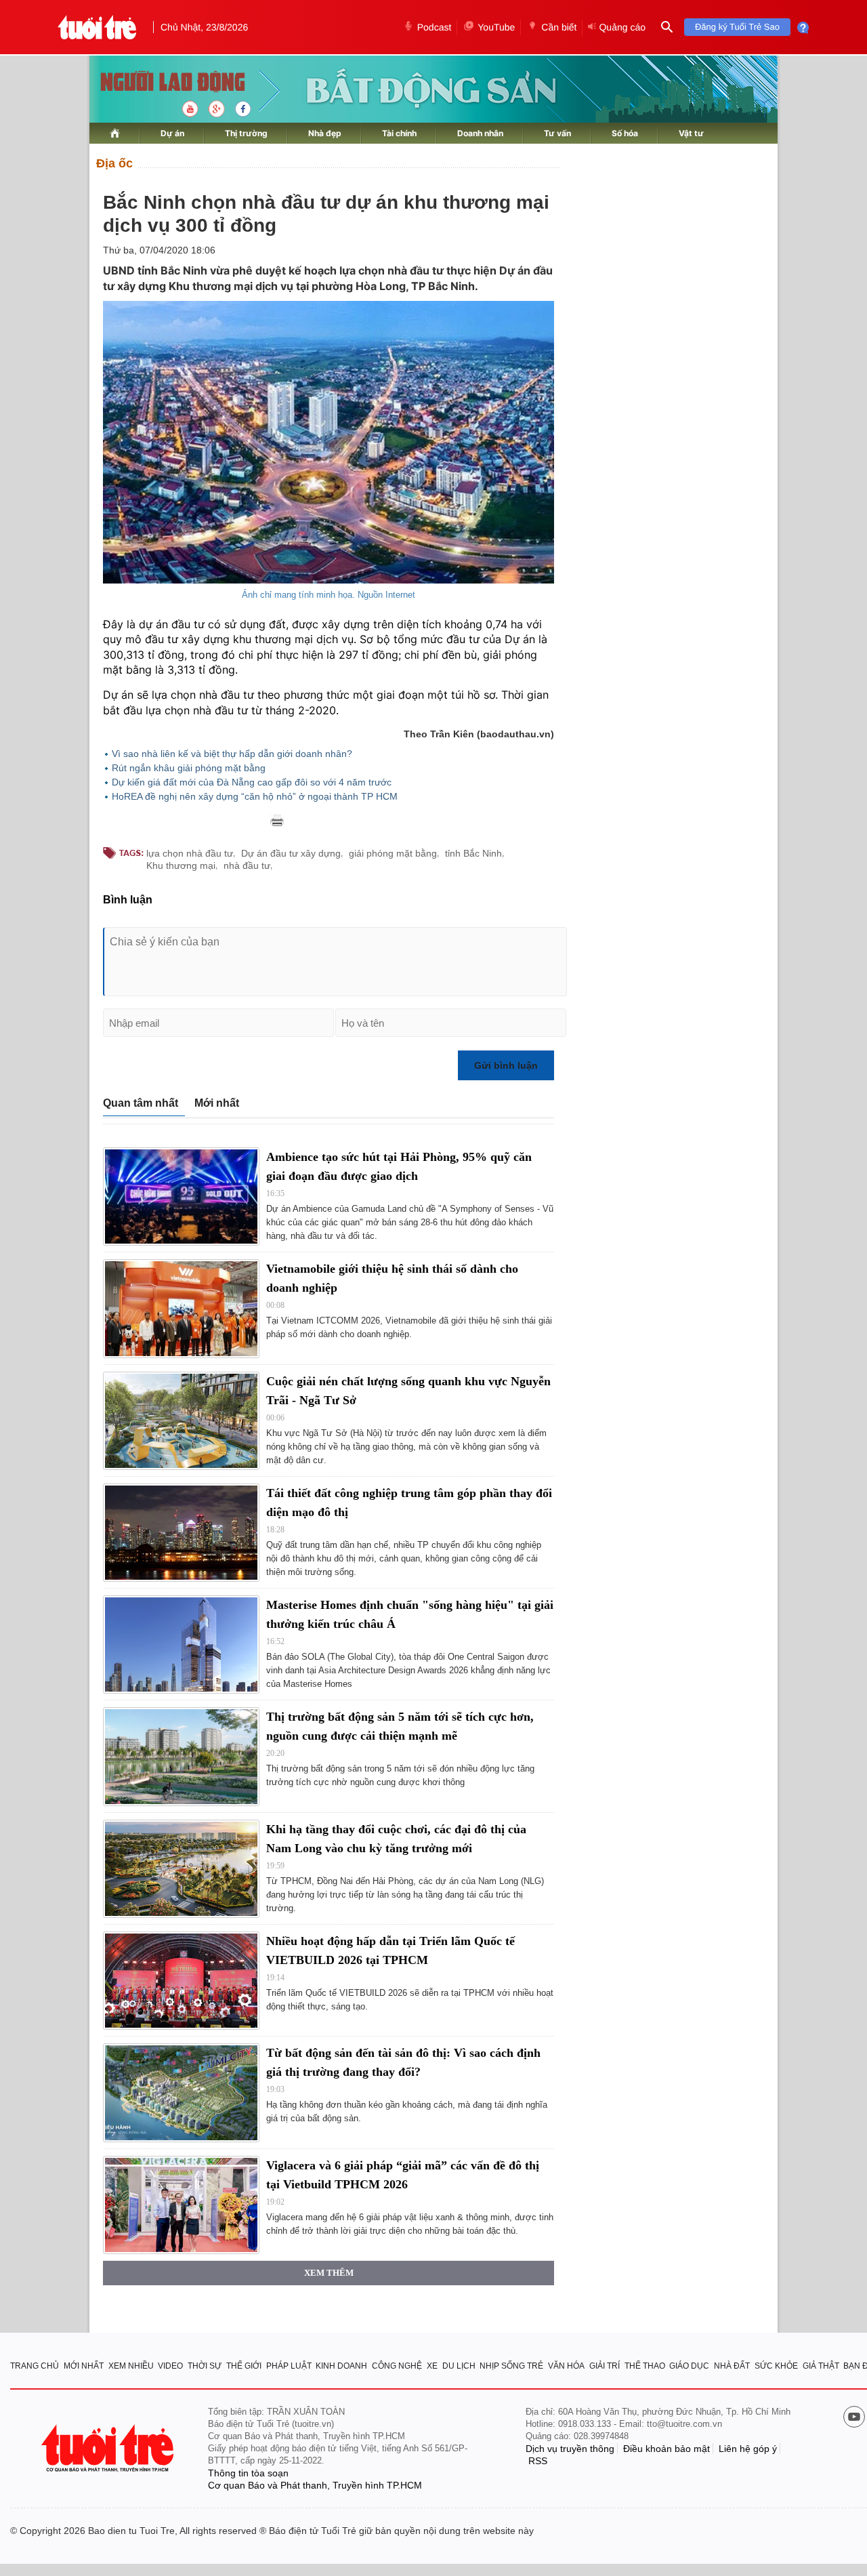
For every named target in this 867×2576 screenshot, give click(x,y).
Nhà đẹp (325, 133)
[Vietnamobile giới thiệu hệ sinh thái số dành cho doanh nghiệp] (181, 1308)
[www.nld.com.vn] (115, 133)
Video (170, 2366)
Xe (432, 2366)
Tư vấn (557, 133)
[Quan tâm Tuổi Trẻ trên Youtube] (854, 2418)
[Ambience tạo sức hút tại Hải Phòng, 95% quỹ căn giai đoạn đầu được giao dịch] (181, 1197)
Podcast (435, 27)
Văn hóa (566, 2366)
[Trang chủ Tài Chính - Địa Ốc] (158, 83)
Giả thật (821, 2366)
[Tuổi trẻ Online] (109, 2448)
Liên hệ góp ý (748, 2449)
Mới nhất (217, 1103)
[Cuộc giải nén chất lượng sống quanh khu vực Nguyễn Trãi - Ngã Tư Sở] (181, 1421)
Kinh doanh (341, 2366)
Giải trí (605, 2366)
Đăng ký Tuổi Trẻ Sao (737, 27)
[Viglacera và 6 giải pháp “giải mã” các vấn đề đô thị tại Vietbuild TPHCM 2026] (181, 2205)
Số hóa (625, 133)
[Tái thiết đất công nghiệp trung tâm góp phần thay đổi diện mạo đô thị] (181, 1533)
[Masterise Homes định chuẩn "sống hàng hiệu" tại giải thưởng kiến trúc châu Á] (181, 1644)
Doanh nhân (480, 133)
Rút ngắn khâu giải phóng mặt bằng (189, 768)
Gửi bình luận (506, 1065)
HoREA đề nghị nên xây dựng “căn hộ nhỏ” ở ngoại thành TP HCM (255, 796)
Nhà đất (732, 2366)
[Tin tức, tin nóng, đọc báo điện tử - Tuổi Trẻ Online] (97, 27)
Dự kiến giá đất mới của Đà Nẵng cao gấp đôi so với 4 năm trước (252, 782)
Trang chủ (35, 2366)
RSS (538, 2461)
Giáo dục (689, 2366)
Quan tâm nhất (141, 1103)
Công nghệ (397, 2366)
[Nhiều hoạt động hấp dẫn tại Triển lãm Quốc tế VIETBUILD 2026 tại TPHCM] (181, 1981)
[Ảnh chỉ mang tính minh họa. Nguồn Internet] (329, 442)
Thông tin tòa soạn (248, 2473)
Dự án (172, 133)
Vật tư (691, 133)
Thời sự (205, 2366)
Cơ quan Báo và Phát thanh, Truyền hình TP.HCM (315, 2485)
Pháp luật (289, 2366)
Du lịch (459, 2366)
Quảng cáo (622, 27)
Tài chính (399, 133)
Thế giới (244, 2366)
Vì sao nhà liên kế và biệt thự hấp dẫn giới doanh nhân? (232, 754)
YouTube (496, 27)
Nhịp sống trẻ (511, 2366)
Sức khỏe (776, 2366)
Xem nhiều (131, 2366)
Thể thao (645, 2366)
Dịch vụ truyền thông (570, 2449)
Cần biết (559, 27)
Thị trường (246, 133)
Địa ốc (114, 163)
